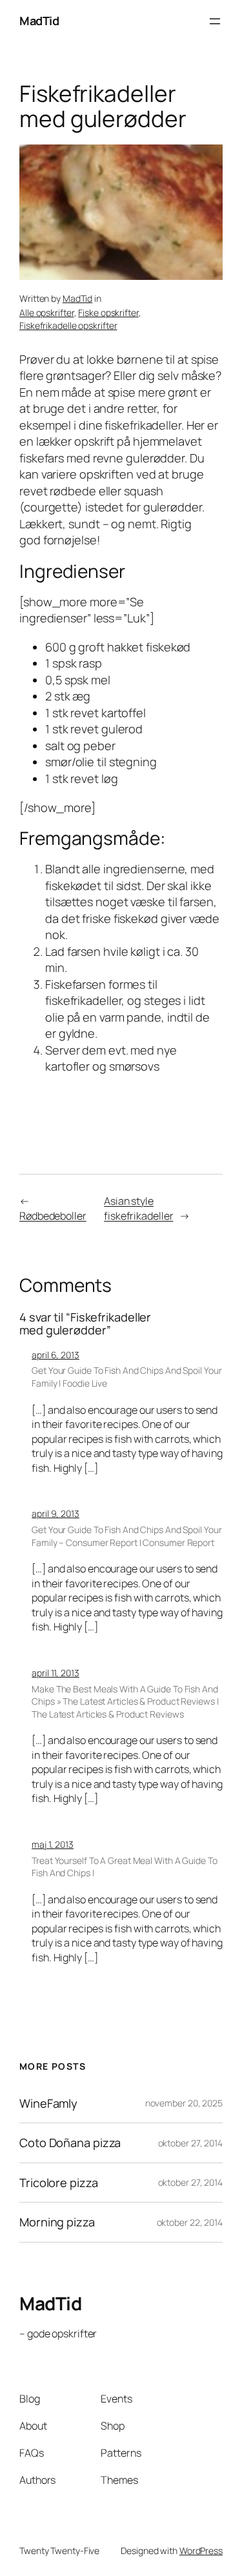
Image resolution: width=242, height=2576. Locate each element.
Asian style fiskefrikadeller (138, 1208)
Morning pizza (57, 2222)
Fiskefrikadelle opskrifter (68, 325)
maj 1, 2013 (53, 1844)
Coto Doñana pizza (70, 2143)
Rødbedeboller (53, 1216)
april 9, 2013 (55, 1513)
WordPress (201, 2551)
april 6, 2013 (55, 1355)
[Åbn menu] (215, 21)
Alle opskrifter (47, 312)
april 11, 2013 (55, 1673)
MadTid (39, 21)
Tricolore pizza (59, 2183)
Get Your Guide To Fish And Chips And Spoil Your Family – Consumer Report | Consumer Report (126, 1536)
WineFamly (48, 2103)
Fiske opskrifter (108, 312)
